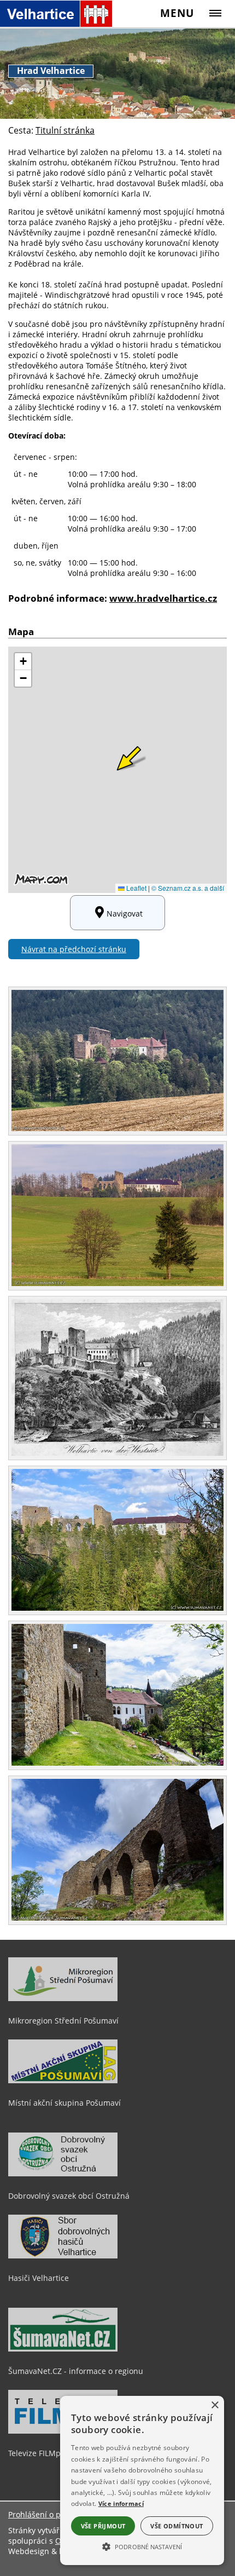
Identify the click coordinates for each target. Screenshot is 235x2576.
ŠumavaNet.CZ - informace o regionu (76, 2371)
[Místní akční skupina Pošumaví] (63, 2081)
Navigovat (125, 914)
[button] (142, 2546)
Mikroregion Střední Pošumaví (63, 2021)
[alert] (142, 2480)
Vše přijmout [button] (103, 2526)
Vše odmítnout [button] (177, 2526)
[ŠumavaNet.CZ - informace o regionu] (63, 2349)
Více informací (121, 2503)
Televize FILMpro (38, 2453)
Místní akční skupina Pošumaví (64, 2103)
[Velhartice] (56, 13)
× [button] (215, 2405)
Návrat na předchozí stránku (74, 949)
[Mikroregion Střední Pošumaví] (63, 1998)
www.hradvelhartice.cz (163, 598)
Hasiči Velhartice (39, 2278)
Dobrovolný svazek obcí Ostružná (69, 2196)
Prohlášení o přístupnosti (54, 2514)
